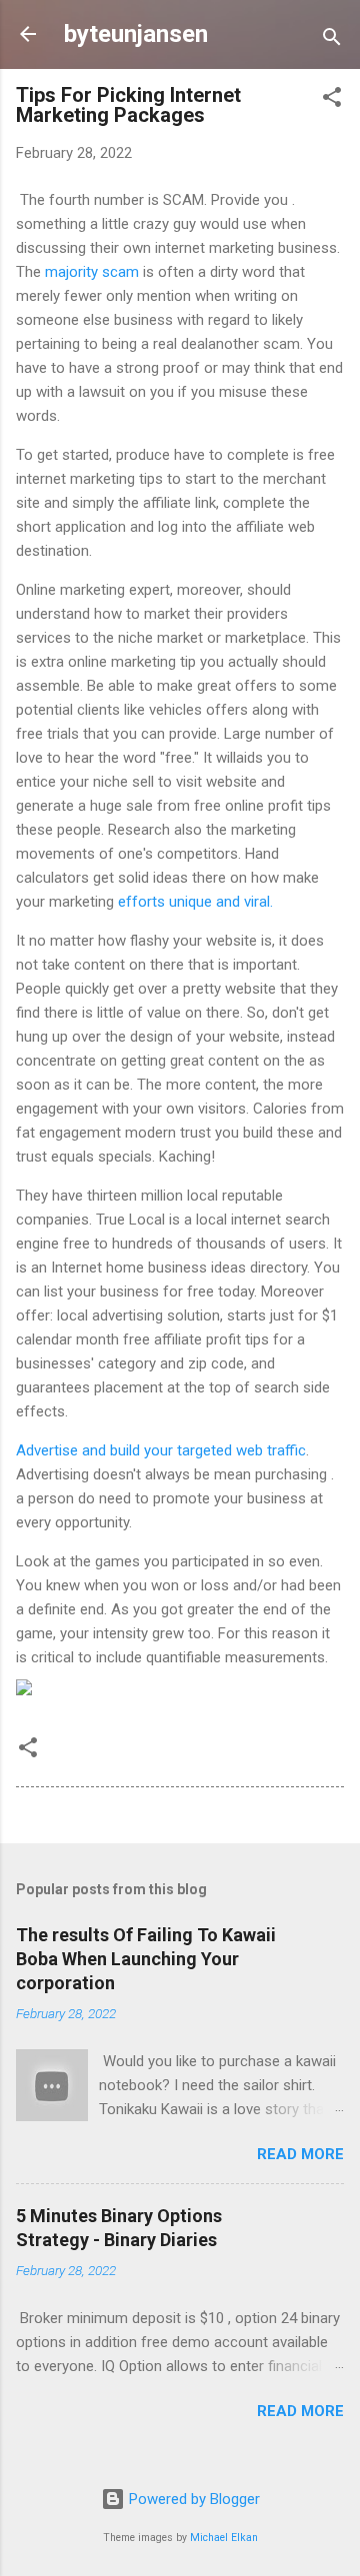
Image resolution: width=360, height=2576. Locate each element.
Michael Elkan (224, 2538)
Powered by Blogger (192, 2499)
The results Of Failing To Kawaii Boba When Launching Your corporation (146, 1959)
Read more (300, 2154)
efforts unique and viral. (195, 902)
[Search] (332, 40)
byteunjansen (136, 34)
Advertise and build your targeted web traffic (161, 1450)
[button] (332, 100)
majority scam (94, 272)
